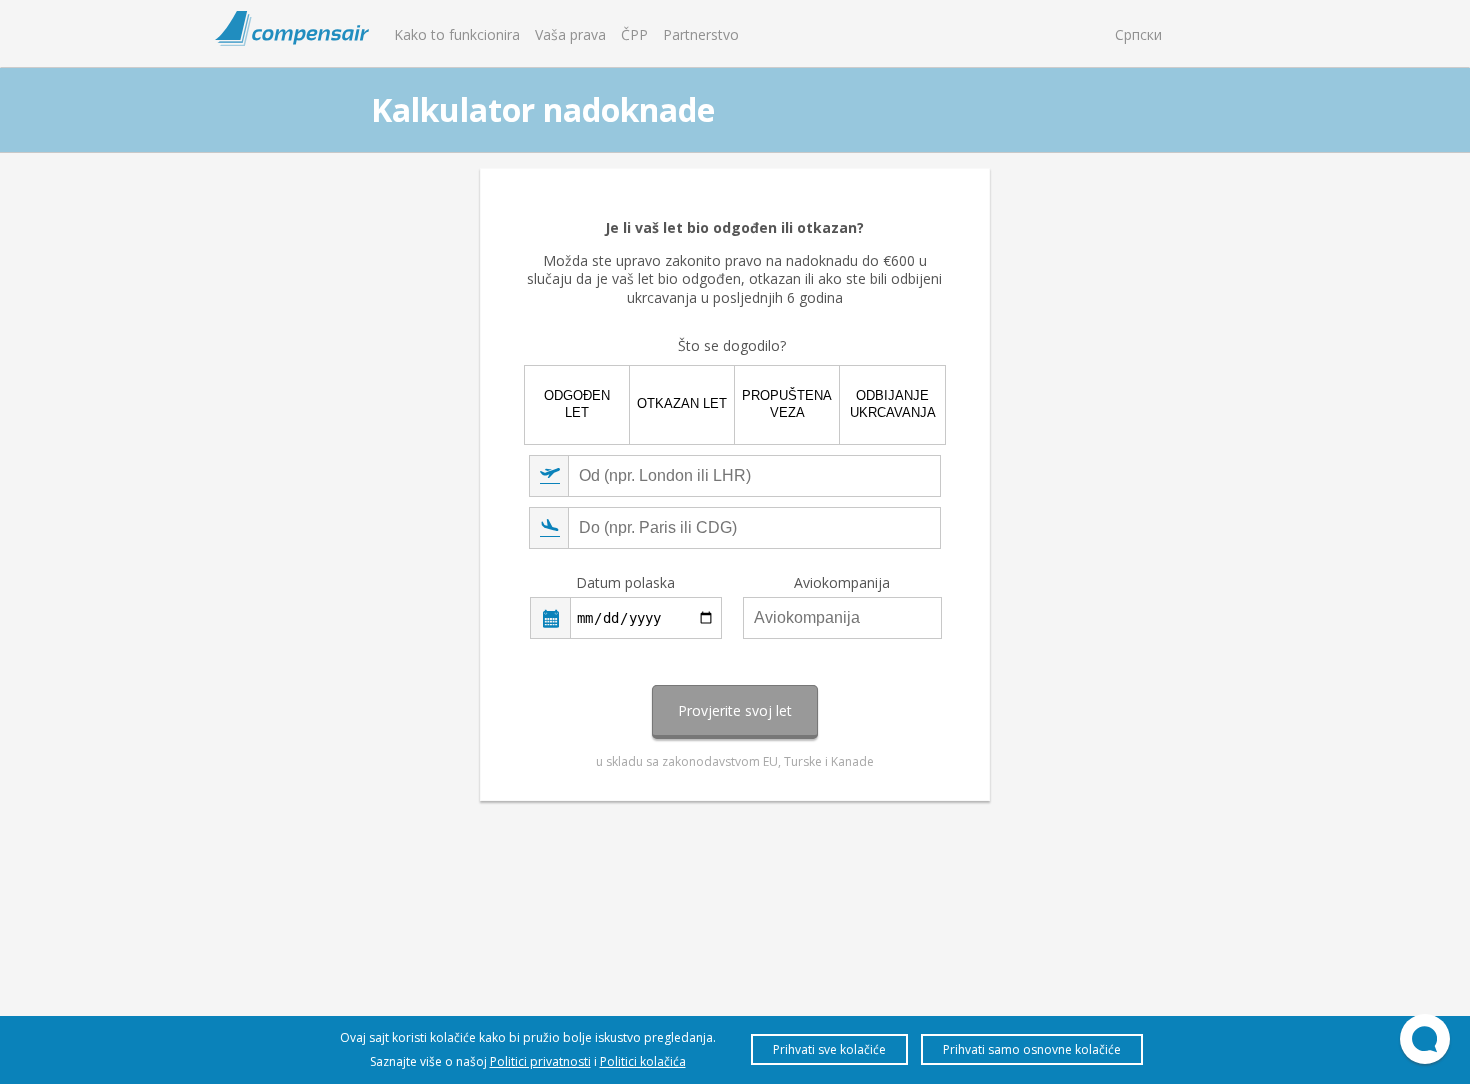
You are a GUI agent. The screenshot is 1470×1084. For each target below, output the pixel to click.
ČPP (634, 34)
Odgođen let (577, 404)
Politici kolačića (643, 1061)
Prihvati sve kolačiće (829, 1049)
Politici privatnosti (540, 1061)
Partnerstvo (701, 34)
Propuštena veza (787, 404)
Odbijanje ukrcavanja (893, 404)
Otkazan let (682, 403)
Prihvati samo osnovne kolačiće (1032, 1049)
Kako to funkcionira (457, 34)
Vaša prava (570, 34)
